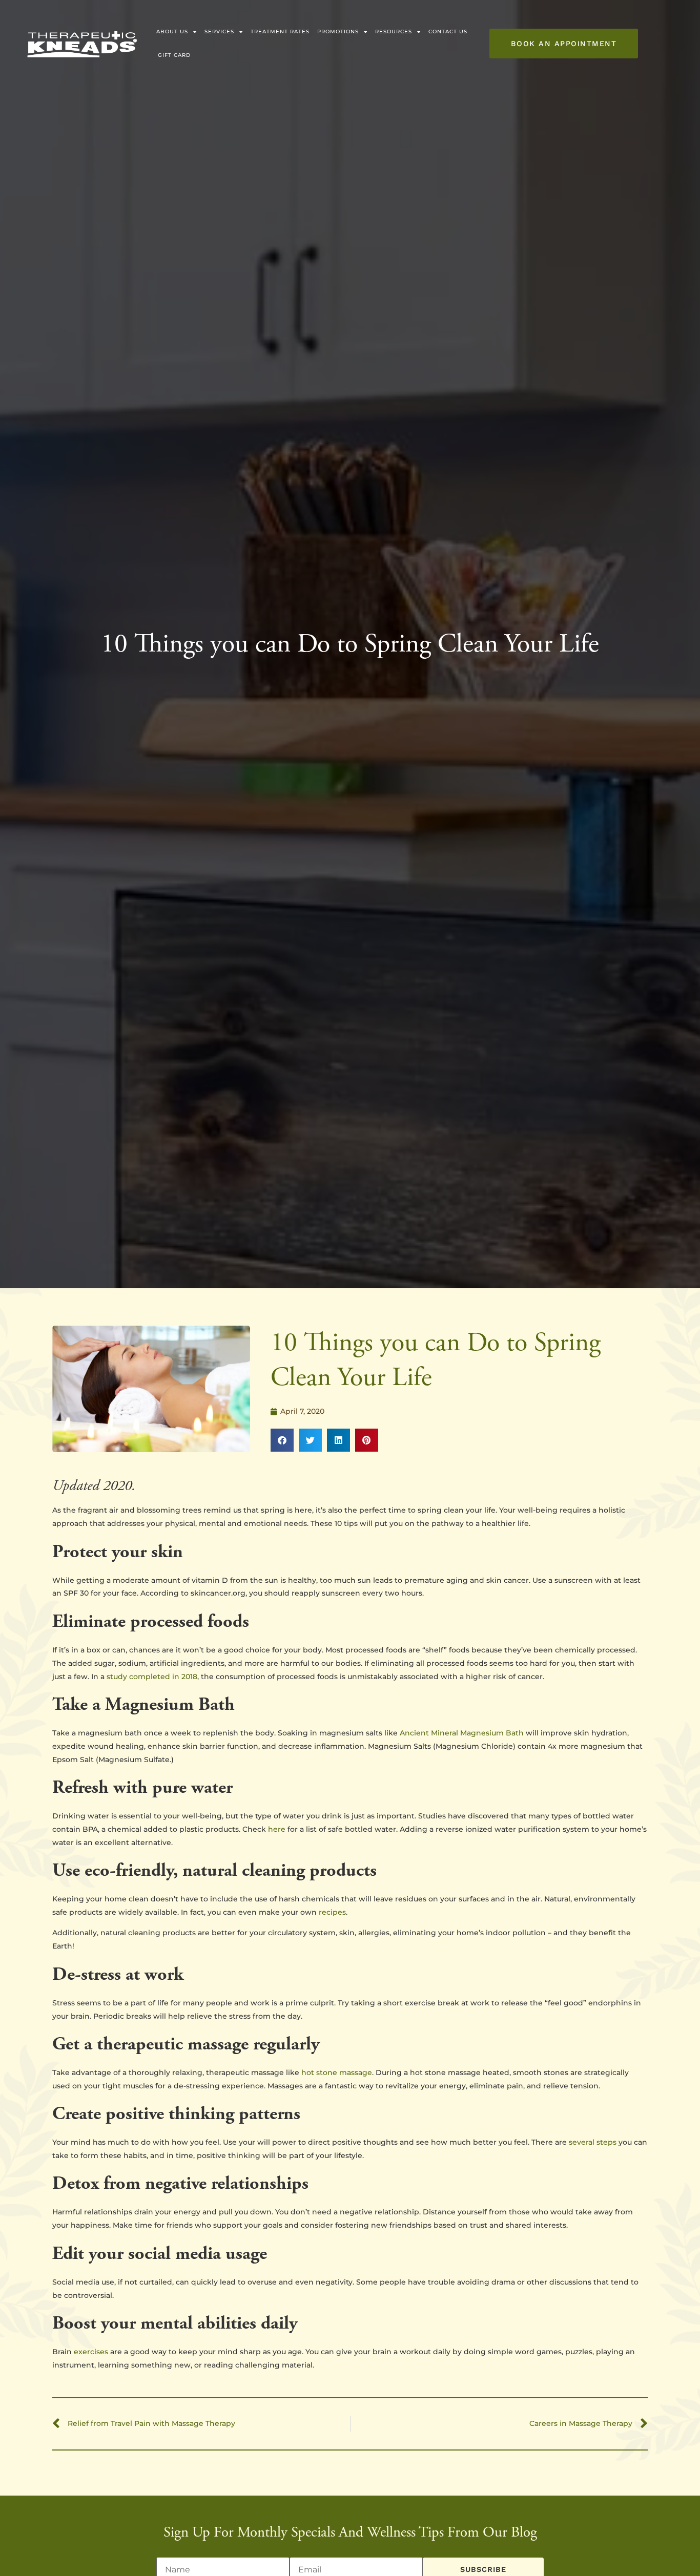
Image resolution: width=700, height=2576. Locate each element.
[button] (282, 1440)
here (277, 1829)
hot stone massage (337, 2072)
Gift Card (174, 55)
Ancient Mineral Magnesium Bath (462, 1733)
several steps (593, 2142)
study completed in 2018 (152, 1677)
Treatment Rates (280, 32)
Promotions (338, 32)
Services (219, 32)
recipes (332, 1912)
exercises (91, 2352)
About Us (172, 32)
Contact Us (448, 32)
